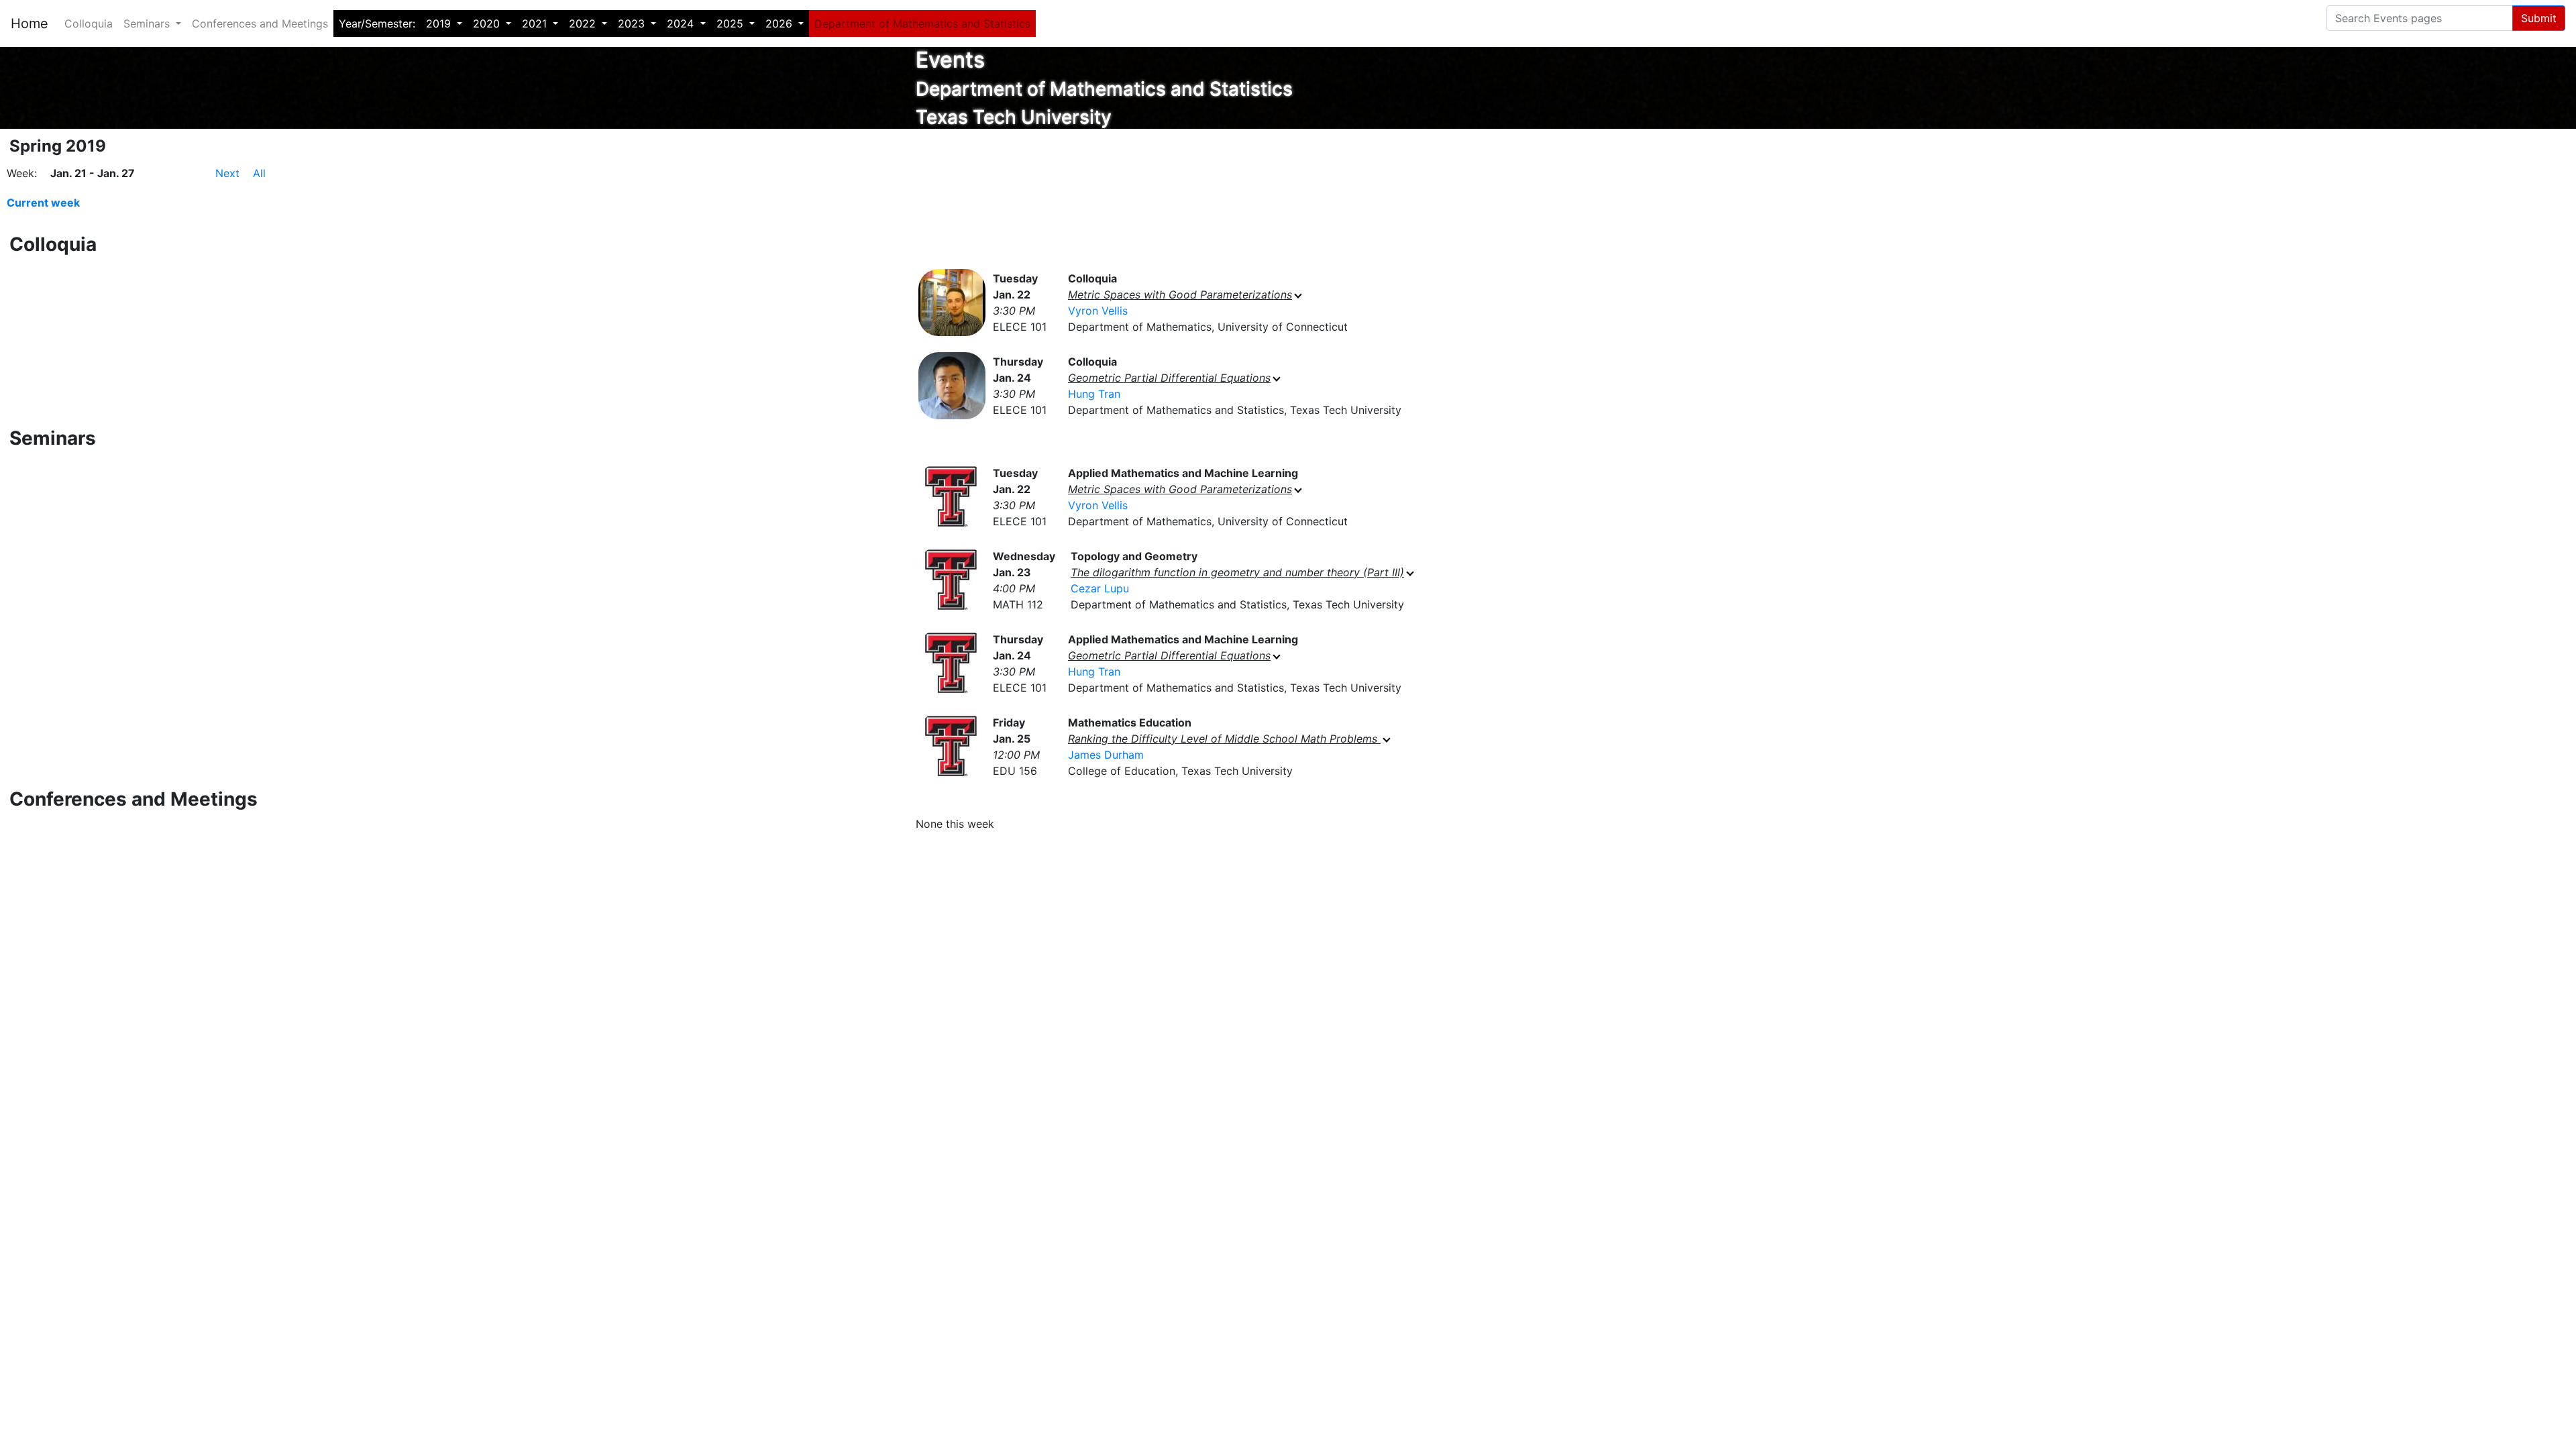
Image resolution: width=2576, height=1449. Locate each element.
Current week (43, 203)
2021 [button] (536, 23)
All (259, 173)
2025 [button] (732, 23)
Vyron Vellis (1098, 311)
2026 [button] (781, 23)
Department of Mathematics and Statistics (922, 23)
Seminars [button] (148, 23)
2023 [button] (633, 23)
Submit (2539, 18)
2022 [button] (584, 23)
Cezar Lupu (1100, 588)
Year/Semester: (377, 23)
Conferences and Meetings (260, 23)
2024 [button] (682, 23)
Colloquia (89, 23)
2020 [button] (488, 23)
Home (30, 23)
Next (227, 173)
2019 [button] (440, 23)
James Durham (1106, 755)
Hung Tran (1094, 394)
